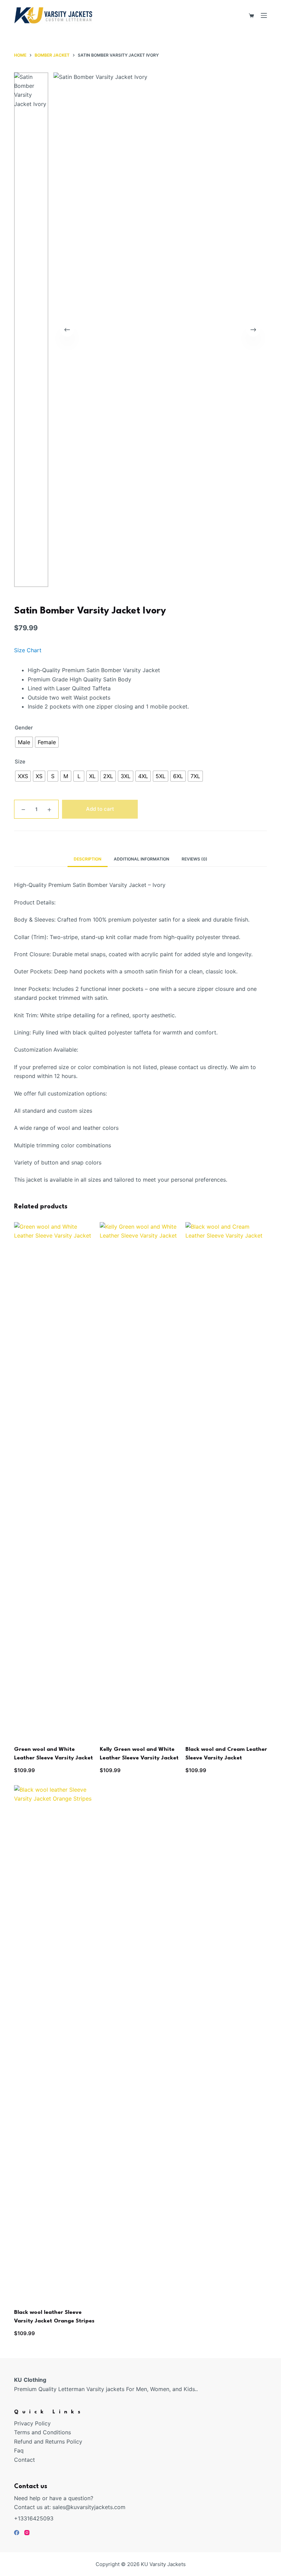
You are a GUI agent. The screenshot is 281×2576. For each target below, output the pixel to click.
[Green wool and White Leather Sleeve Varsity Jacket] (55, 1479)
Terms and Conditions (42, 2432)
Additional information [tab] (142, 859)
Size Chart (28, 650)
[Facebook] (17, 2533)
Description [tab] (88, 859)
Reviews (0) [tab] (194, 859)
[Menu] (264, 15)
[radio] (24, 742)
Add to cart (100, 809)
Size (20, 762)
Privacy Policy (32, 2423)
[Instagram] (27, 2533)
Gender (24, 728)
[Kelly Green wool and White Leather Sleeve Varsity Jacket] (140, 1479)
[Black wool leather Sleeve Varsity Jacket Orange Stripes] (55, 2042)
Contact (25, 2460)
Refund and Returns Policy (48, 2442)
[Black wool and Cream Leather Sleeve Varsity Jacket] (226, 1479)
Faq (19, 2450)
